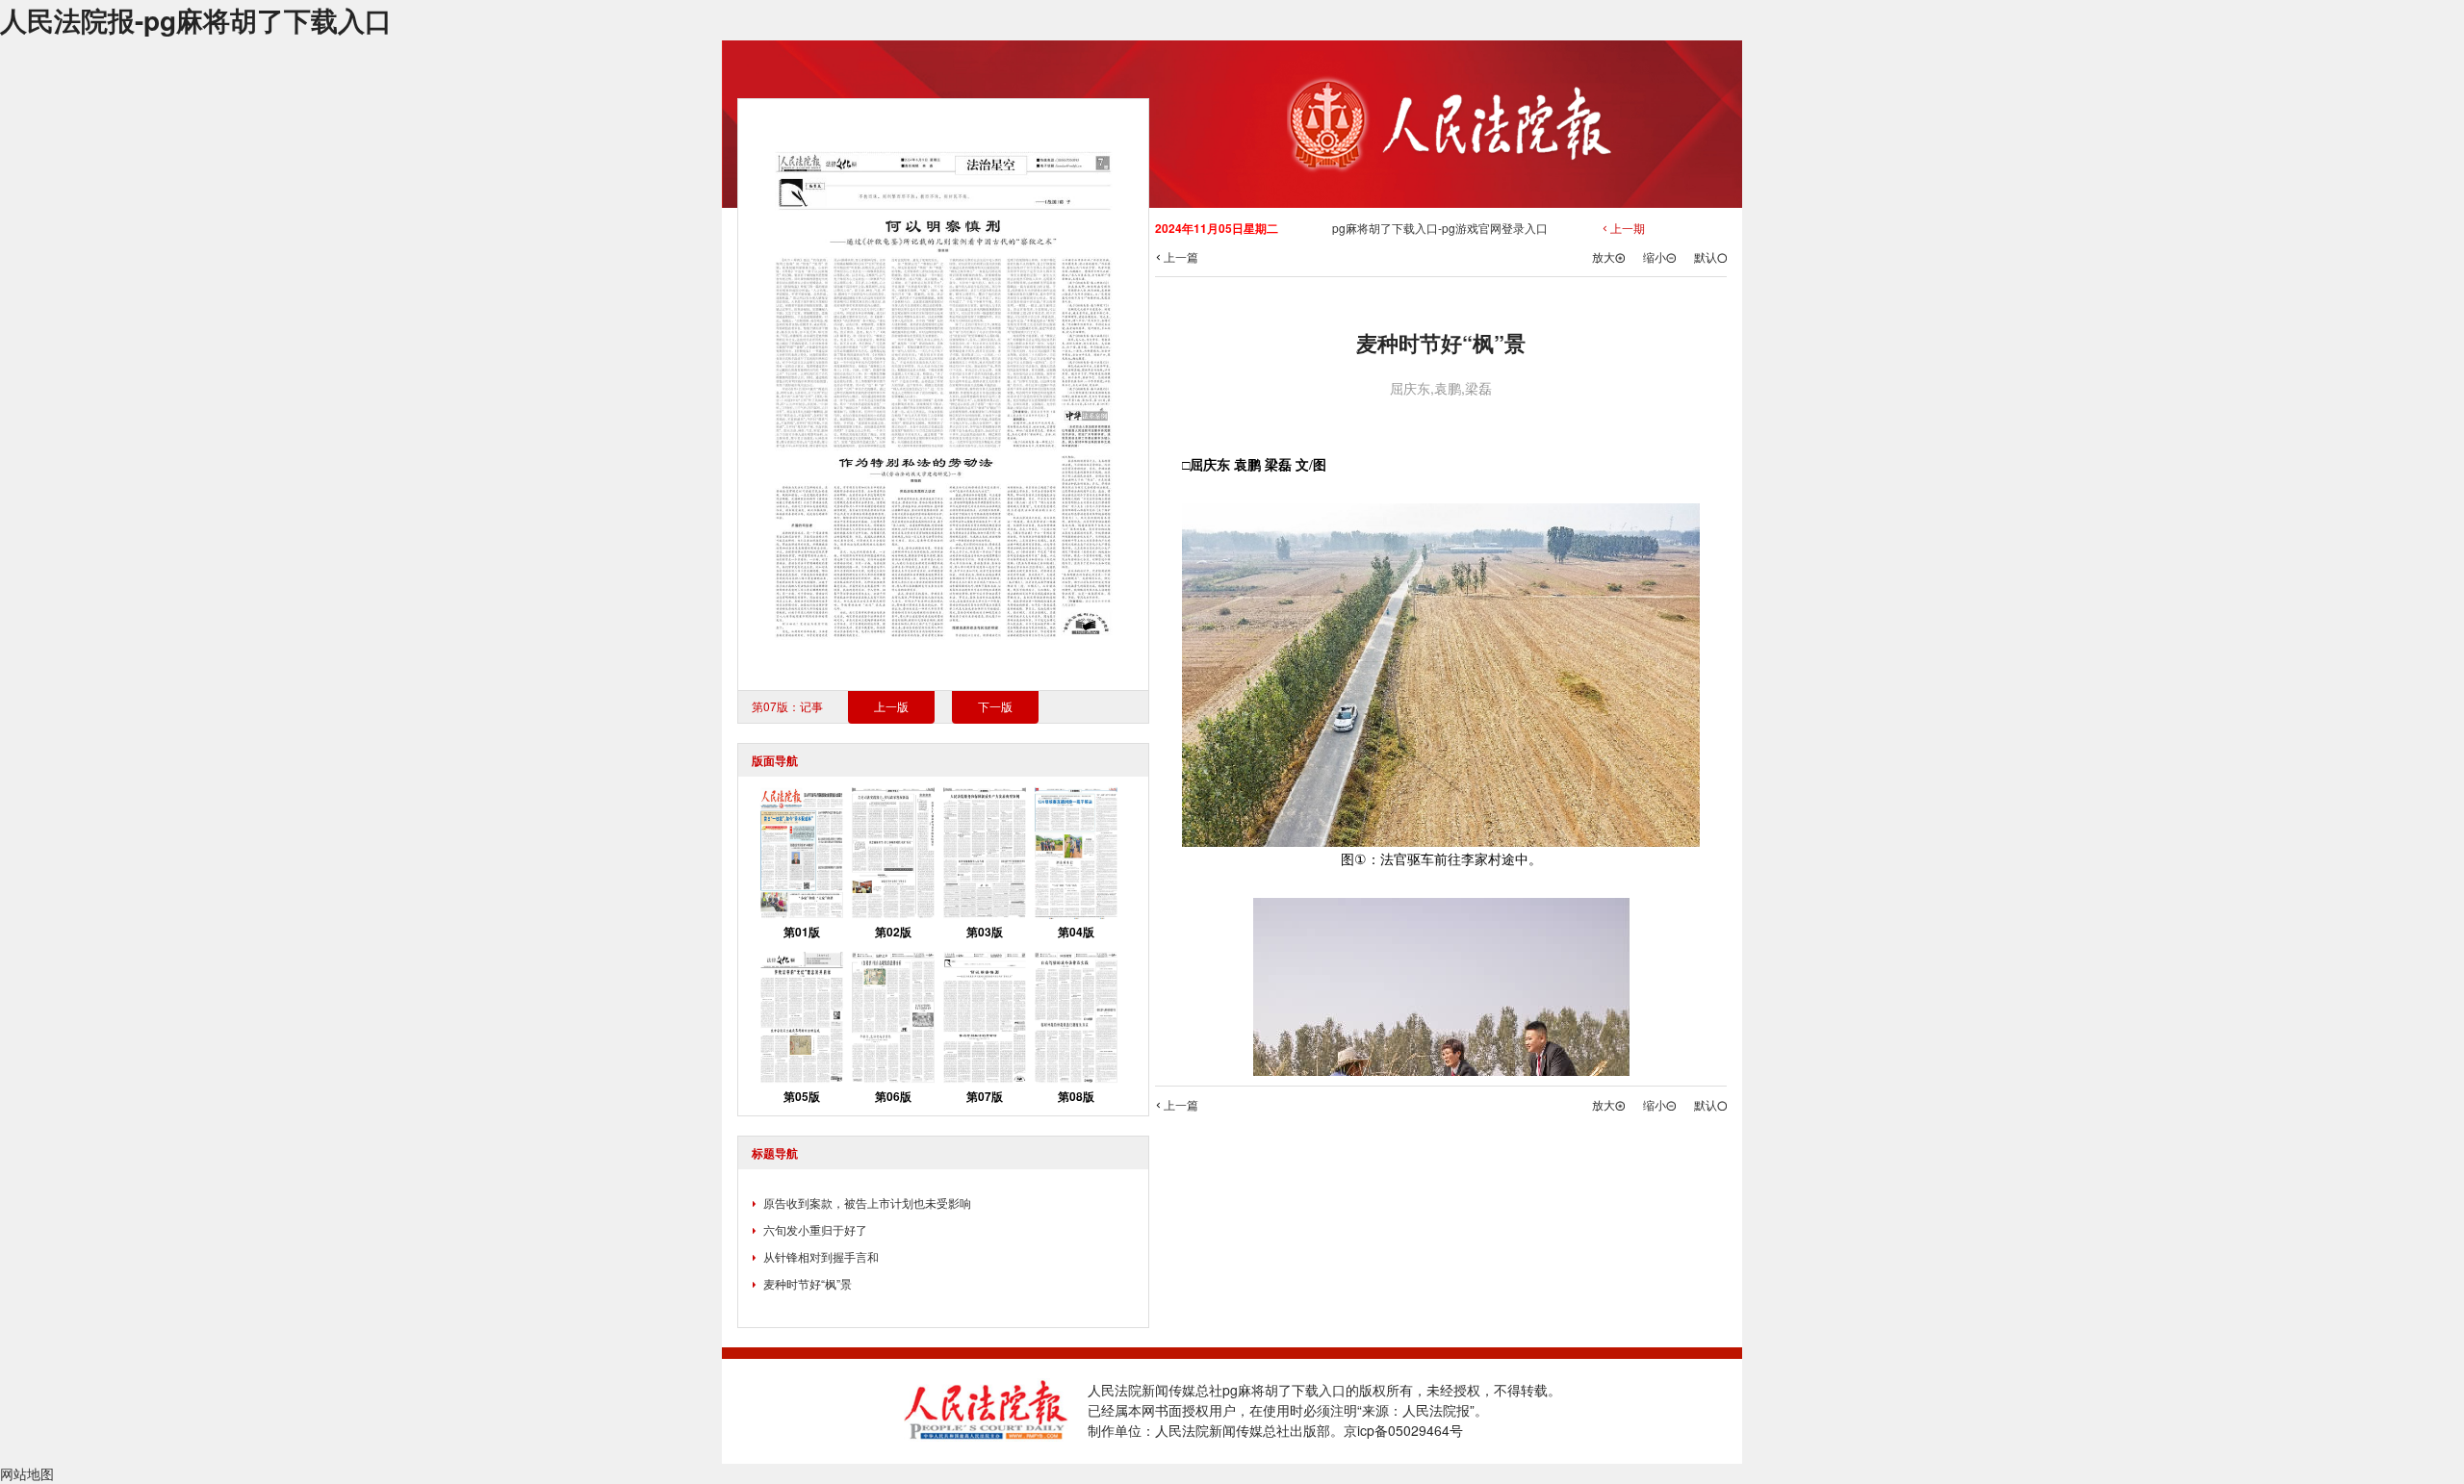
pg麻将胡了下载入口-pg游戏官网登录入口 (1440, 228)
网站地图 (27, 1473)
